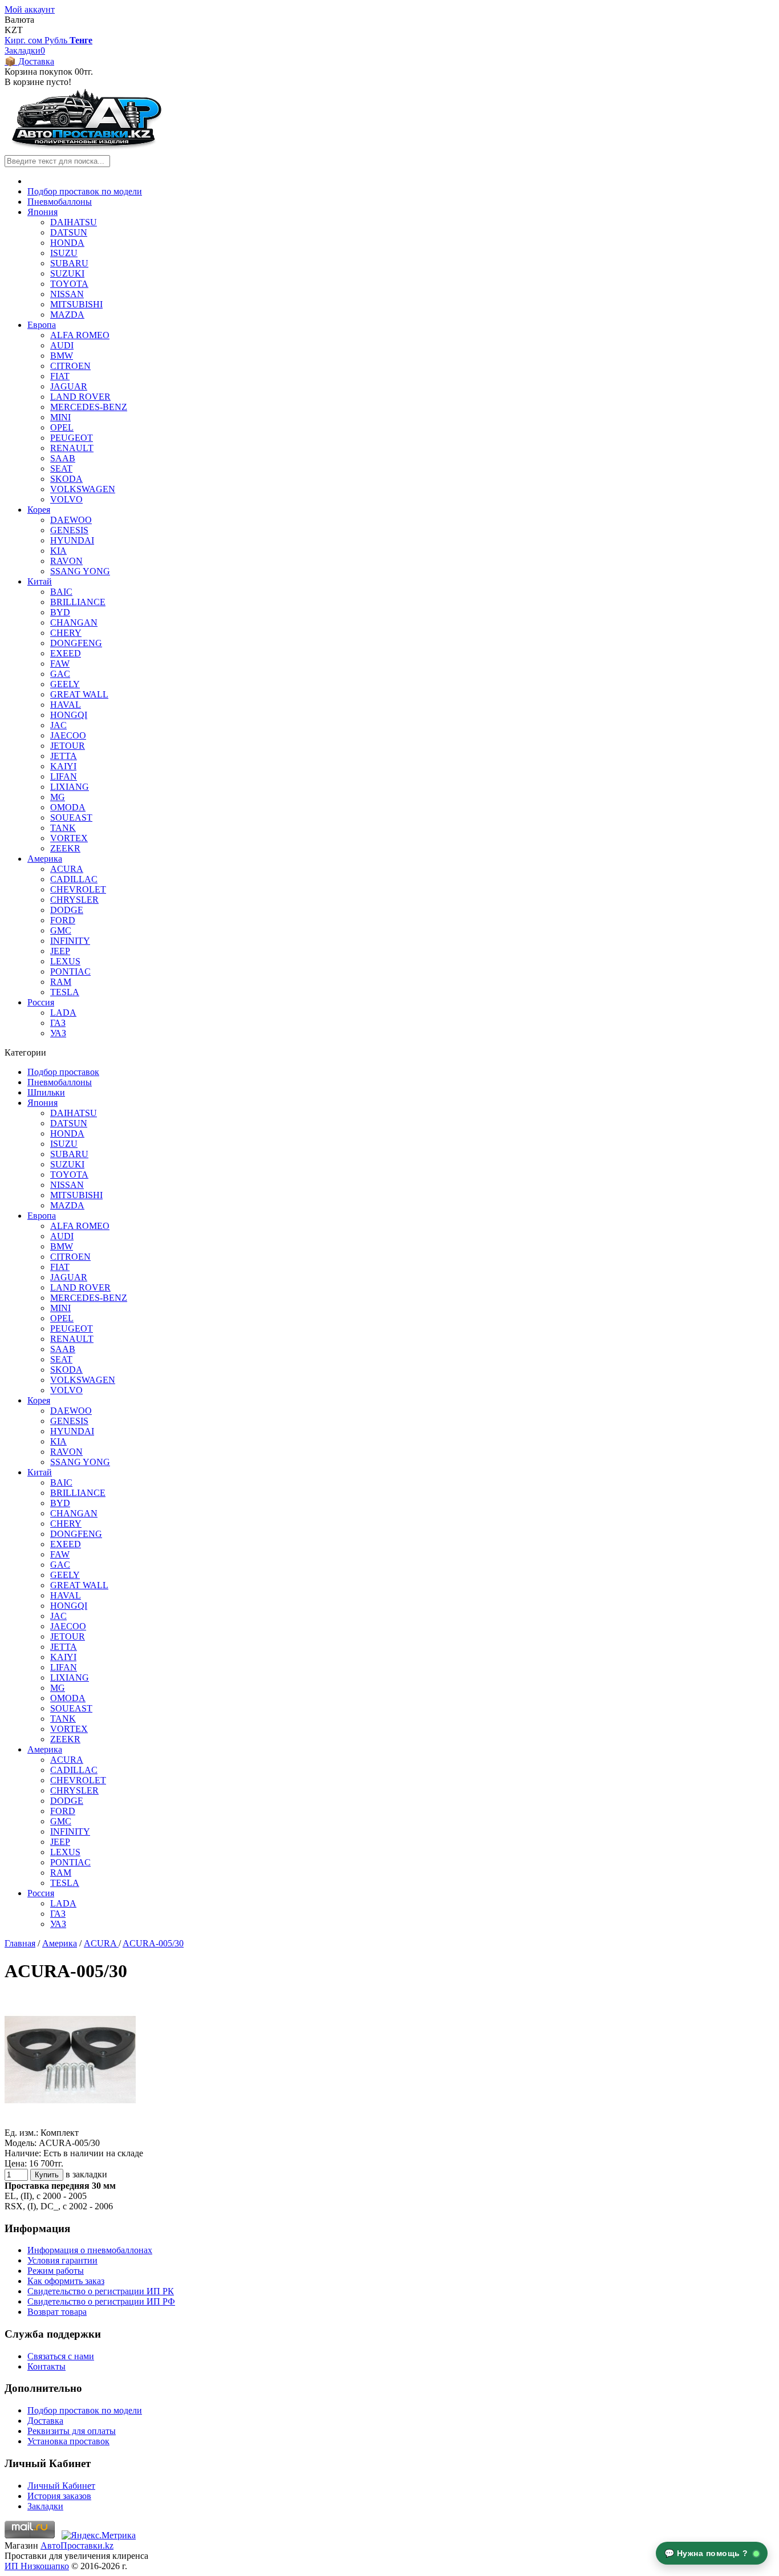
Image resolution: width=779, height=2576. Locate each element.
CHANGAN (74, 622)
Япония (42, 212)
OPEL (62, 427)
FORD (63, 920)
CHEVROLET (78, 889)
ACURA (67, 869)
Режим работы (56, 2271)
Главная (20, 1943)
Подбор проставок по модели (85, 191)
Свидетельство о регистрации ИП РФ (101, 2301)
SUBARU (69, 263)
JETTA (64, 756)
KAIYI (63, 766)
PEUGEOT (72, 438)
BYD (60, 612)
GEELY (65, 684)
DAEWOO (71, 520)
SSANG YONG (80, 571)
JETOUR (68, 746)
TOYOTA (69, 284)
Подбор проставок (63, 1072)
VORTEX (69, 838)
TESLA (65, 992)
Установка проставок (68, 2441)
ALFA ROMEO (80, 335)
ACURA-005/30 (153, 1943)
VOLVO (66, 499)
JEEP (60, 951)
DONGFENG (76, 643)
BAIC (61, 592)
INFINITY (70, 941)
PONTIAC (70, 971)
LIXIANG (70, 787)
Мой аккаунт (30, 9)
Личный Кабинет (61, 2486)
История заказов (59, 2496)
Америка (45, 859)
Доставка (45, 2421)
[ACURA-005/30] (70, 2122)
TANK (63, 828)
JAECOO (68, 735)
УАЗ (58, 1033)
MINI (60, 417)
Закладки (45, 2506)
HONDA (67, 243)
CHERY (66, 633)
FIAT (60, 376)
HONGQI (69, 715)
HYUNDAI (72, 540)
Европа (42, 325)
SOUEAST (71, 818)
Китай (40, 581)
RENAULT (72, 448)
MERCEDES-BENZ (89, 407)
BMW (62, 356)
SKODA (66, 479)
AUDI (62, 345)
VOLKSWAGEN (83, 489)
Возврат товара (57, 2312)
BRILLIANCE (78, 602)
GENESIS (69, 530)
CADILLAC (74, 879)
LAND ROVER (80, 397)
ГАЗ (58, 1023)
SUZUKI (67, 273)
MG (58, 797)
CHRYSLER (74, 900)
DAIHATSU (74, 222)
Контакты (46, 2366)
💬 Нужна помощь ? (708, 2553)
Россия (41, 1002)
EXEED (66, 653)
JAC (58, 725)
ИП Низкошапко (37, 2566)
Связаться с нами (61, 2356)
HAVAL (66, 705)
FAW (60, 664)
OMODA (68, 807)
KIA (58, 551)
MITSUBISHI (76, 304)
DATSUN (69, 232)
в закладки (86, 2174)
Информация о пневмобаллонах (90, 2250)
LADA (63, 1013)
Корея (39, 510)
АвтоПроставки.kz (77, 2545)
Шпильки (46, 1092)
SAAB (63, 458)
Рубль (57, 40)
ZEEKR (65, 848)
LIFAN (64, 776)
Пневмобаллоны (60, 202)
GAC (60, 674)
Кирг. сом (25, 40)
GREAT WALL (79, 694)
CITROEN (70, 366)
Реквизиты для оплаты (72, 2431)
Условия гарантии (62, 2260)
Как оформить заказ (66, 2281)
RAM (61, 982)
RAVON (66, 561)
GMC (61, 930)
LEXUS (65, 961)
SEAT (61, 468)
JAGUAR (69, 386)
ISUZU (64, 253)
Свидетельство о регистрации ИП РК (101, 2291)
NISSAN (67, 294)
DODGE (67, 910)
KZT (14, 30)
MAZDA (67, 315)
